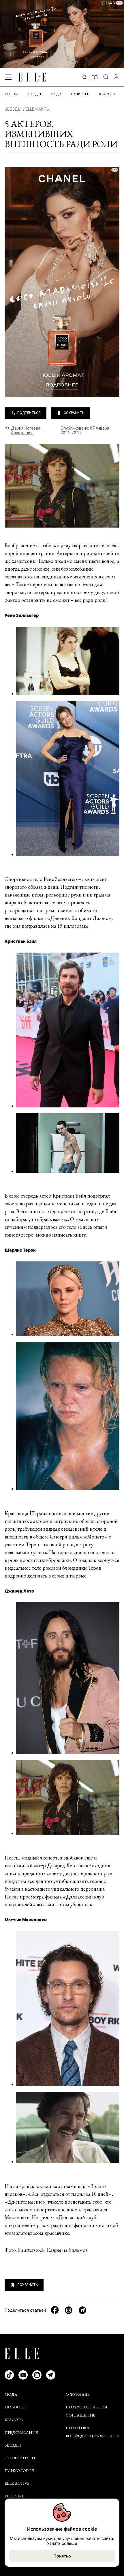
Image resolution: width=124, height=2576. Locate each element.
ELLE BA (11, 94)
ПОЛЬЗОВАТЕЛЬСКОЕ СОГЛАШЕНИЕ (87, 2411)
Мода (56, 94)
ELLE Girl (14, 2496)
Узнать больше (62, 2543)
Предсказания (21, 2432)
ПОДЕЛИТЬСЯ (29, 413)
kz (84, 77)
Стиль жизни (20, 2458)
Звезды (34, 94)
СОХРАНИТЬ (74, 413)
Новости (80, 94)
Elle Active (17, 2483)
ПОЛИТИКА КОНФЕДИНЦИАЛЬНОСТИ (93, 2432)
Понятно (62, 2556)
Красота (107, 94)
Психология (19, 2471)
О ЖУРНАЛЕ (78, 2394)
